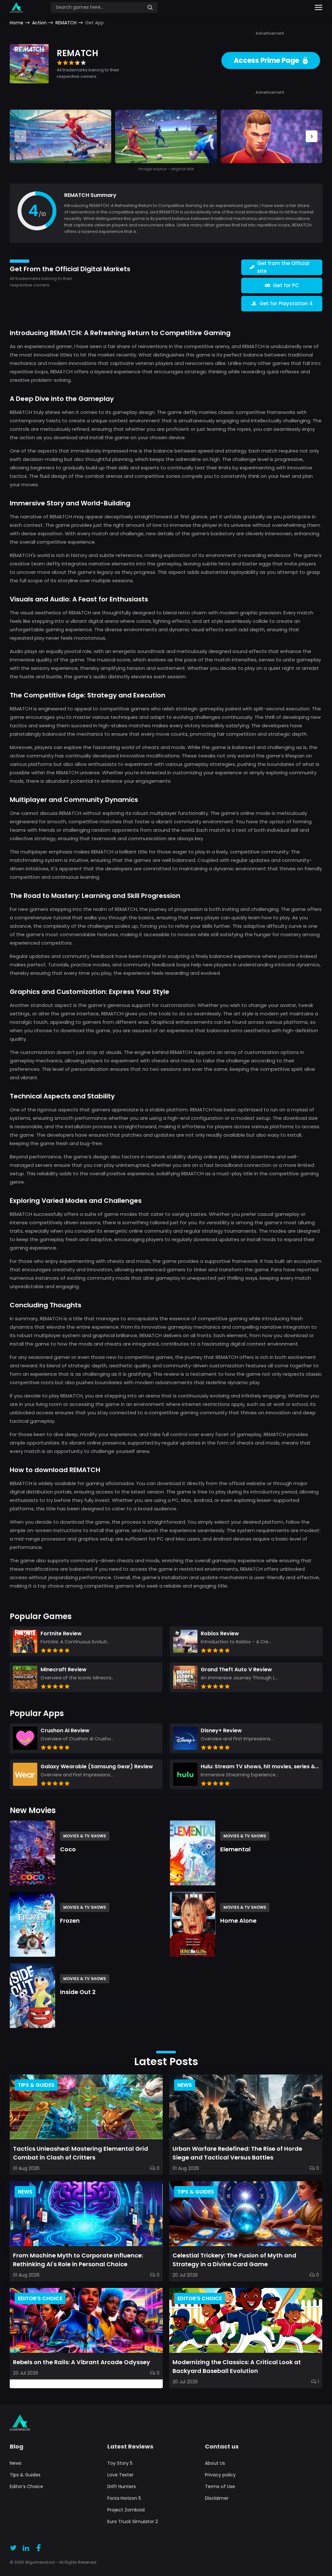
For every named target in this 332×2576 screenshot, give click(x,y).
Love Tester (120, 2475)
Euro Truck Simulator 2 (133, 2522)
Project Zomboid (126, 2510)
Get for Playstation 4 (286, 303)
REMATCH (66, 23)
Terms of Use (220, 2486)
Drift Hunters (122, 2486)
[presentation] (312, 136)
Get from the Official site (283, 267)
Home (17, 23)
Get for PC (286, 285)
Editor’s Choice (26, 2486)
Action (39, 23)
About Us (215, 2463)
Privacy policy (220, 2475)
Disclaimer (217, 2498)
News (16, 2463)
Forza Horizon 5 (124, 2498)
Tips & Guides (25, 2475)
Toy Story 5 (120, 2463)
